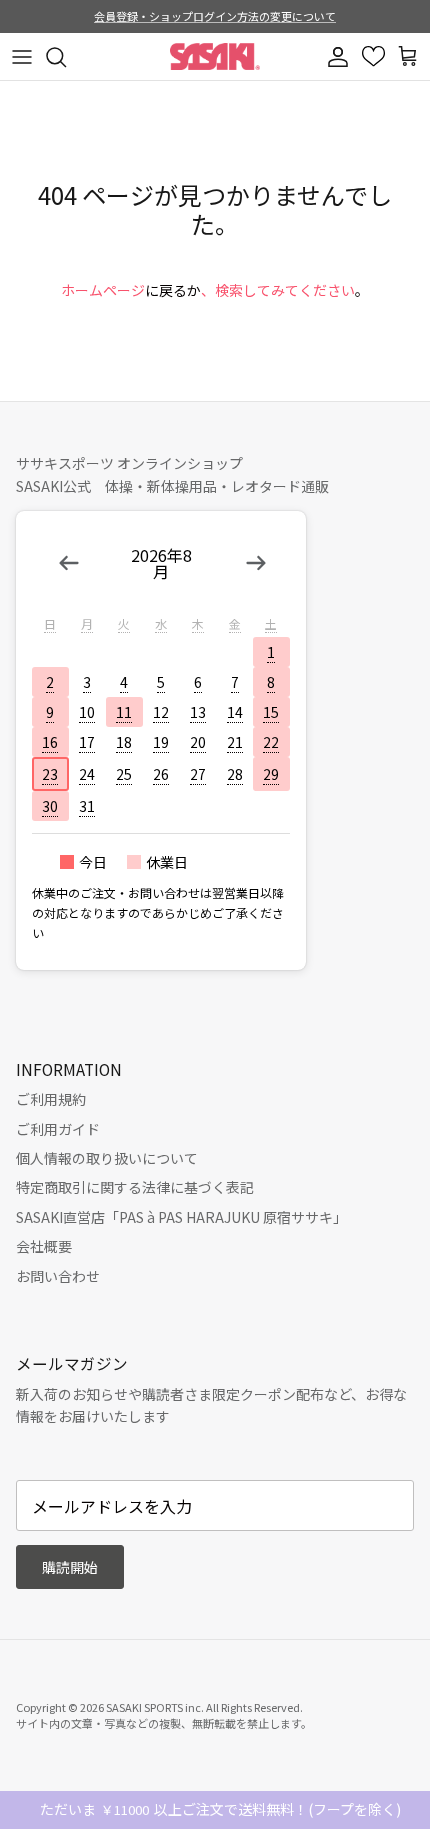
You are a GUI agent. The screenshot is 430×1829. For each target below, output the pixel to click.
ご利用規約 (51, 1099)
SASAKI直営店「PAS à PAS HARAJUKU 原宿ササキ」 (181, 1217)
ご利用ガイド (58, 1129)
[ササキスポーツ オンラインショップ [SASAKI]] (215, 56)
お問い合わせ (58, 1276)
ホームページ (103, 290)
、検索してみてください (278, 290)
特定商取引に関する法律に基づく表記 (135, 1187)
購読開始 (70, 1567)
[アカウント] (340, 57)
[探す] (66, 57)
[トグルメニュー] (22, 57)
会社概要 (44, 1246)
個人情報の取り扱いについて (107, 1158)
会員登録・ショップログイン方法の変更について (215, 16)
